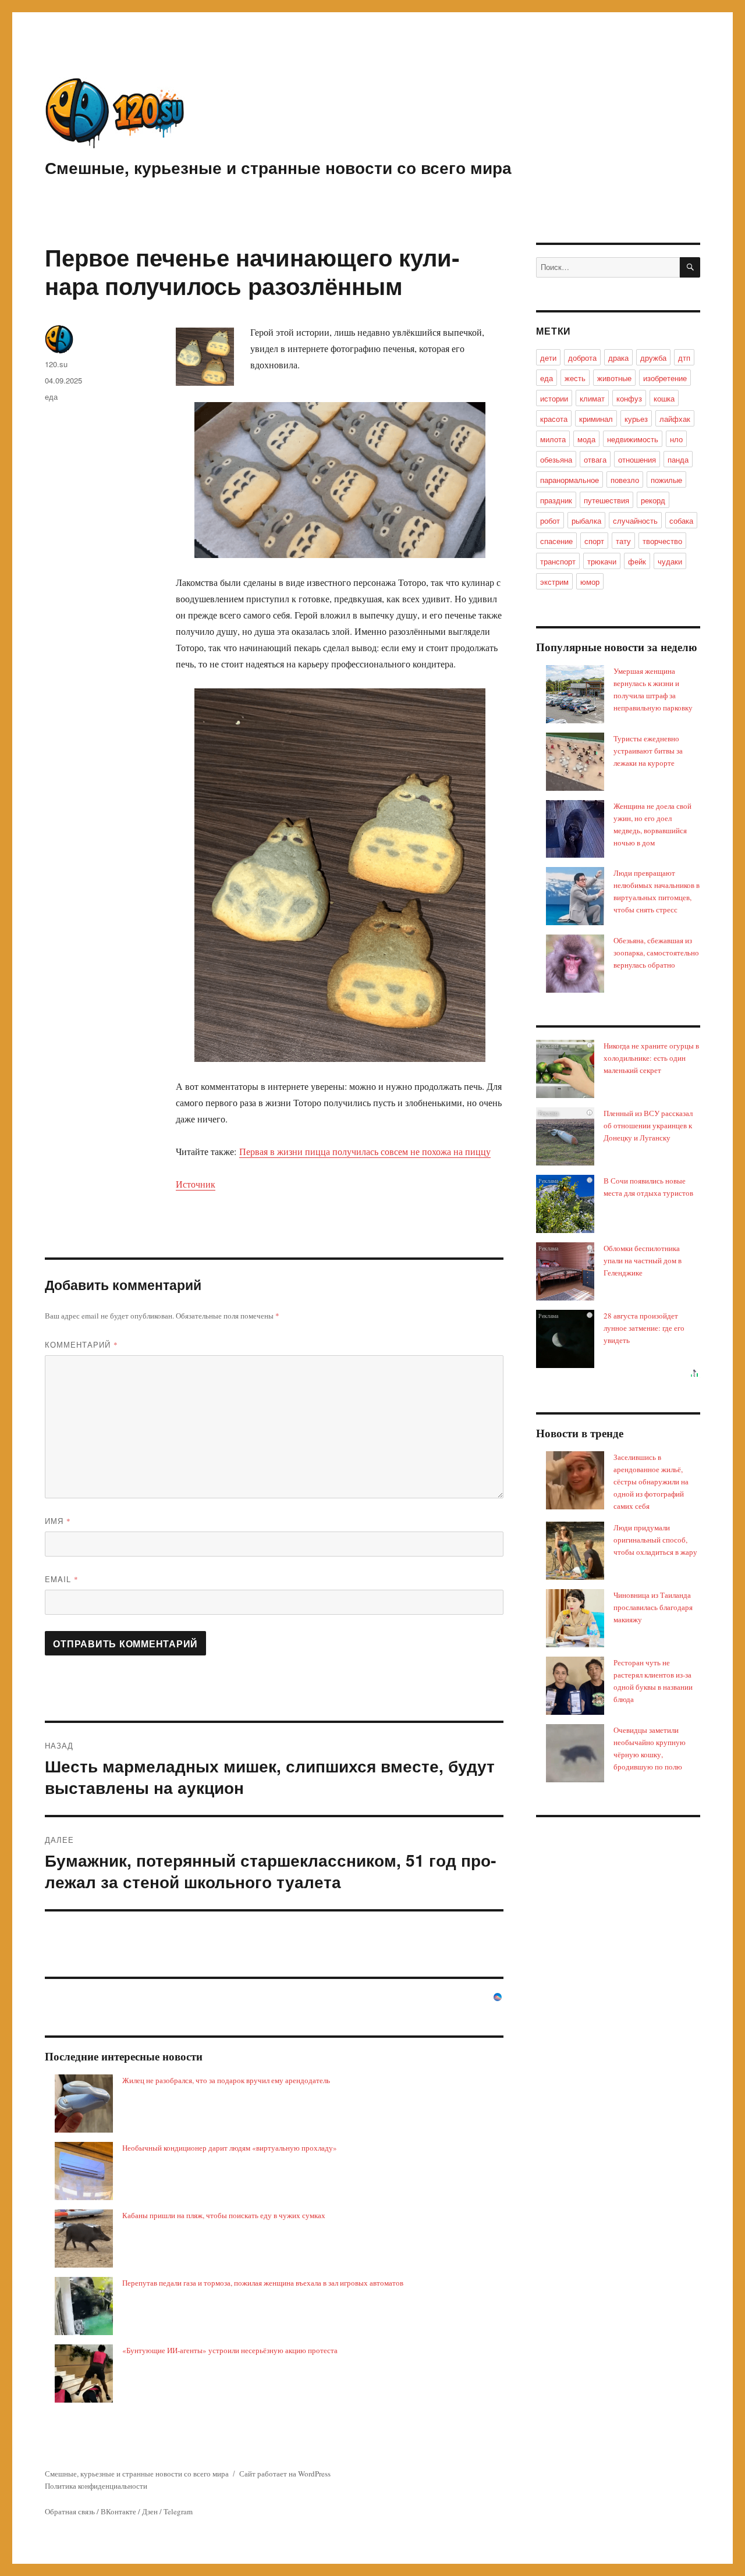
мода (586, 439)
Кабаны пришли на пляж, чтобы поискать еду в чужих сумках (224, 2215)
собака (681, 520)
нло (676, 439)
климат (592, 398)
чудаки (670, 561)
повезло (625, 480)
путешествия (606, 500)
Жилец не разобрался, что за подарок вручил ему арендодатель (226, 2080)
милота (553, 439)
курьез (636, 419)
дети (548, 358)
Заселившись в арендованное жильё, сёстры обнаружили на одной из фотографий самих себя (651, 1481)
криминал (596, 419)
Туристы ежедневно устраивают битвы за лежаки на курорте (648, 751)
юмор (590, 582)
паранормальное (570, 480)
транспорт (558, 561)
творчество (662, 541)
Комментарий (81, 1344)
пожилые (666, 480)
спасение (556, 541)
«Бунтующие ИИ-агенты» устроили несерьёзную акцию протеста (230, 2350)
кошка (664, 398)
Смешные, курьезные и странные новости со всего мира (278, 167)
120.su (56, 364)
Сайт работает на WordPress (285, 2474)
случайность (635, 520)
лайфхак (675, 419)
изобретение (665, 378)
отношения (637, 459)
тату (623, 541)
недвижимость (633, 439)
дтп (684, 358)
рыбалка (586, 520)
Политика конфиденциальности (96, 2486)
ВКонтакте (118, 2511)
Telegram (178, 2511)
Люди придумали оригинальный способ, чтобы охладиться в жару (655, 1540)
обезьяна (556, 459)
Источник (196, 1184)
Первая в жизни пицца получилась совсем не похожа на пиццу (365, 1151)
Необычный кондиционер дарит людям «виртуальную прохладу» (230, 2148)
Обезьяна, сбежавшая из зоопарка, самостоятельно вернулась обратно (656, 953)
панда (678, 459)
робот (550, 520)
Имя (58, 1521)
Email (62, 1579)
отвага (595, 459)
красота (554, 419)
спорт (594, 541)
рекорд (653, 500)
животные (614, 378)
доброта (582, 358)
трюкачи (602, 561)
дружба (653, 358)
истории (554, 398)
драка (618, 358)
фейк (637, 561)
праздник (556, 500)
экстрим (554, 582)
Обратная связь (70, 2511)
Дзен (150, 2511)
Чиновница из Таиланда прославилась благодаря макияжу (653, 1607)
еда (51, 397)
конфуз (629, 398)
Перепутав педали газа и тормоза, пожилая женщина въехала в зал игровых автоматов (263, 2283)
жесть (575, 378)
